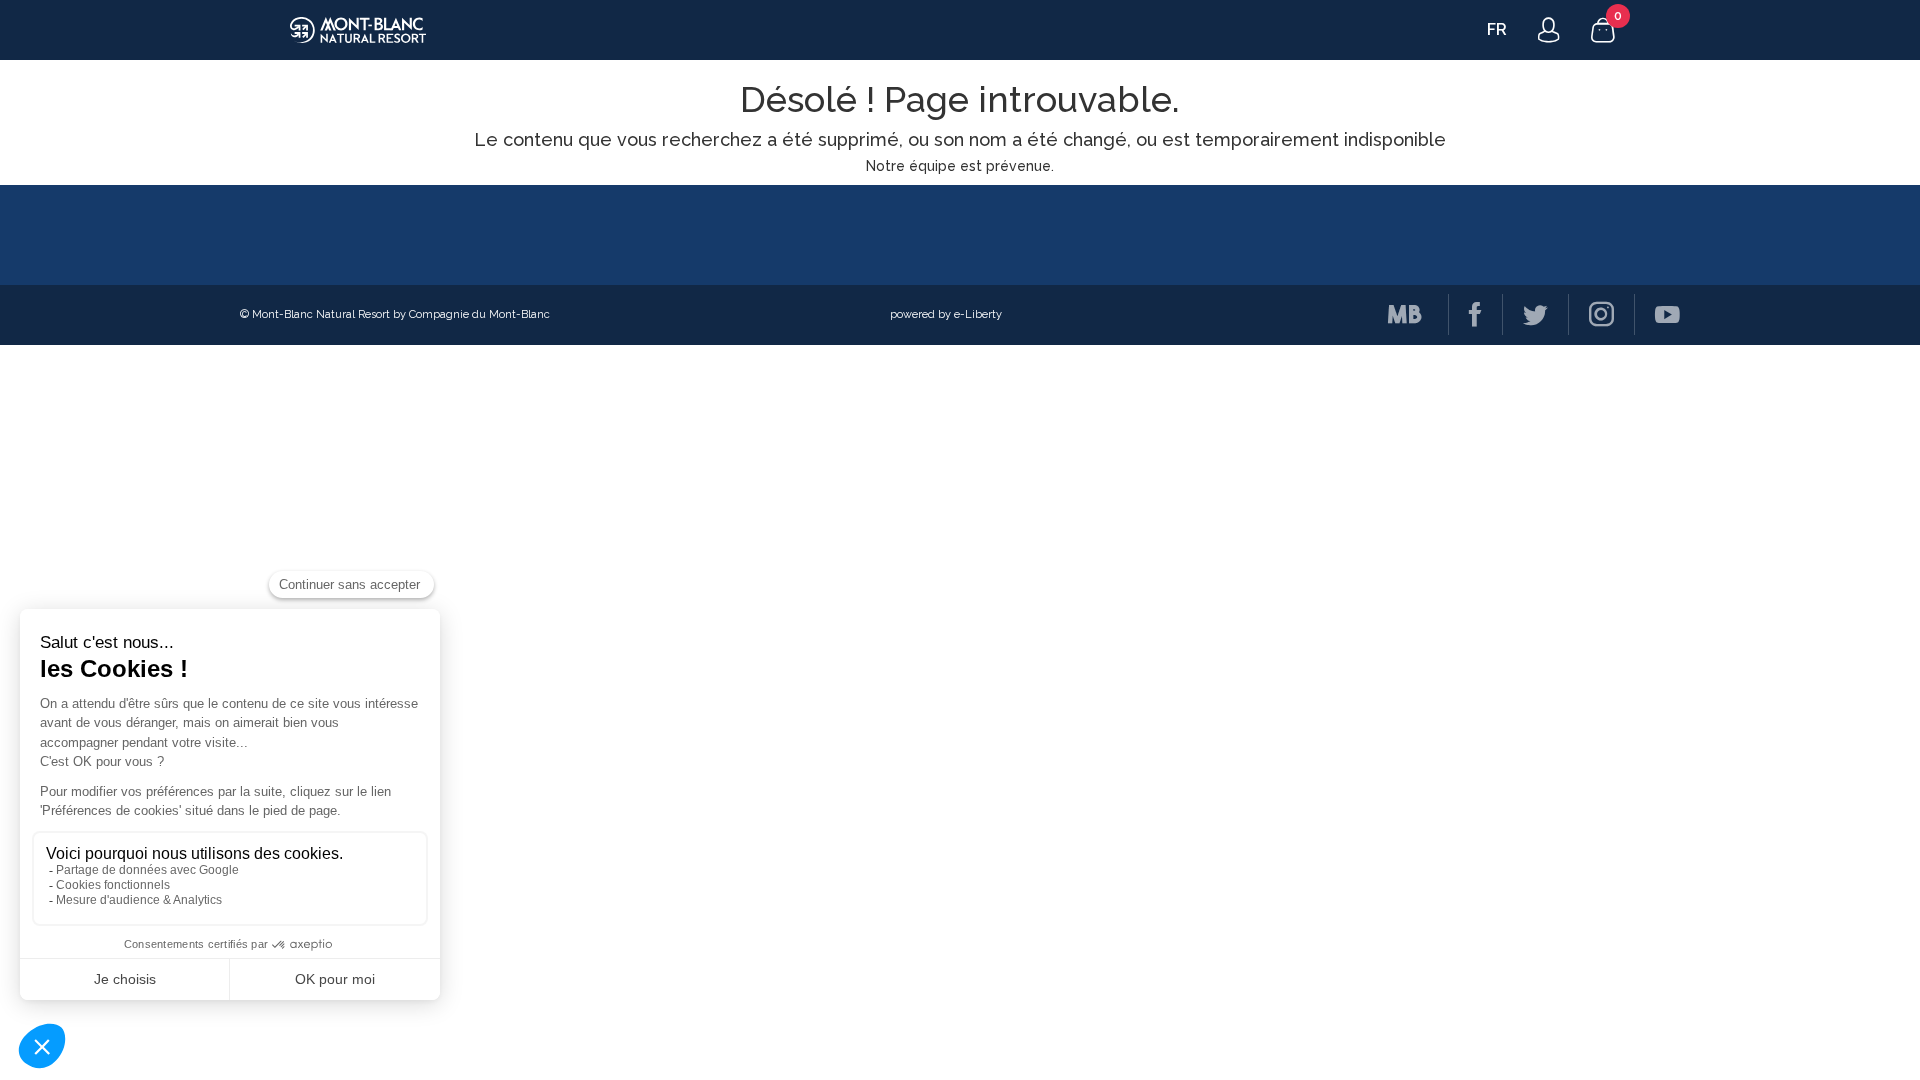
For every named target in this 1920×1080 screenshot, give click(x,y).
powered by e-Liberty (946, 314)
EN (1498, 29)
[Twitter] (1525, 314)
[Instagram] (1591, 314)
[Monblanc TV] (1395, 314)
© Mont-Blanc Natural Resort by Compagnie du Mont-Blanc (395, 314)
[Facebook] (1465, 314)
